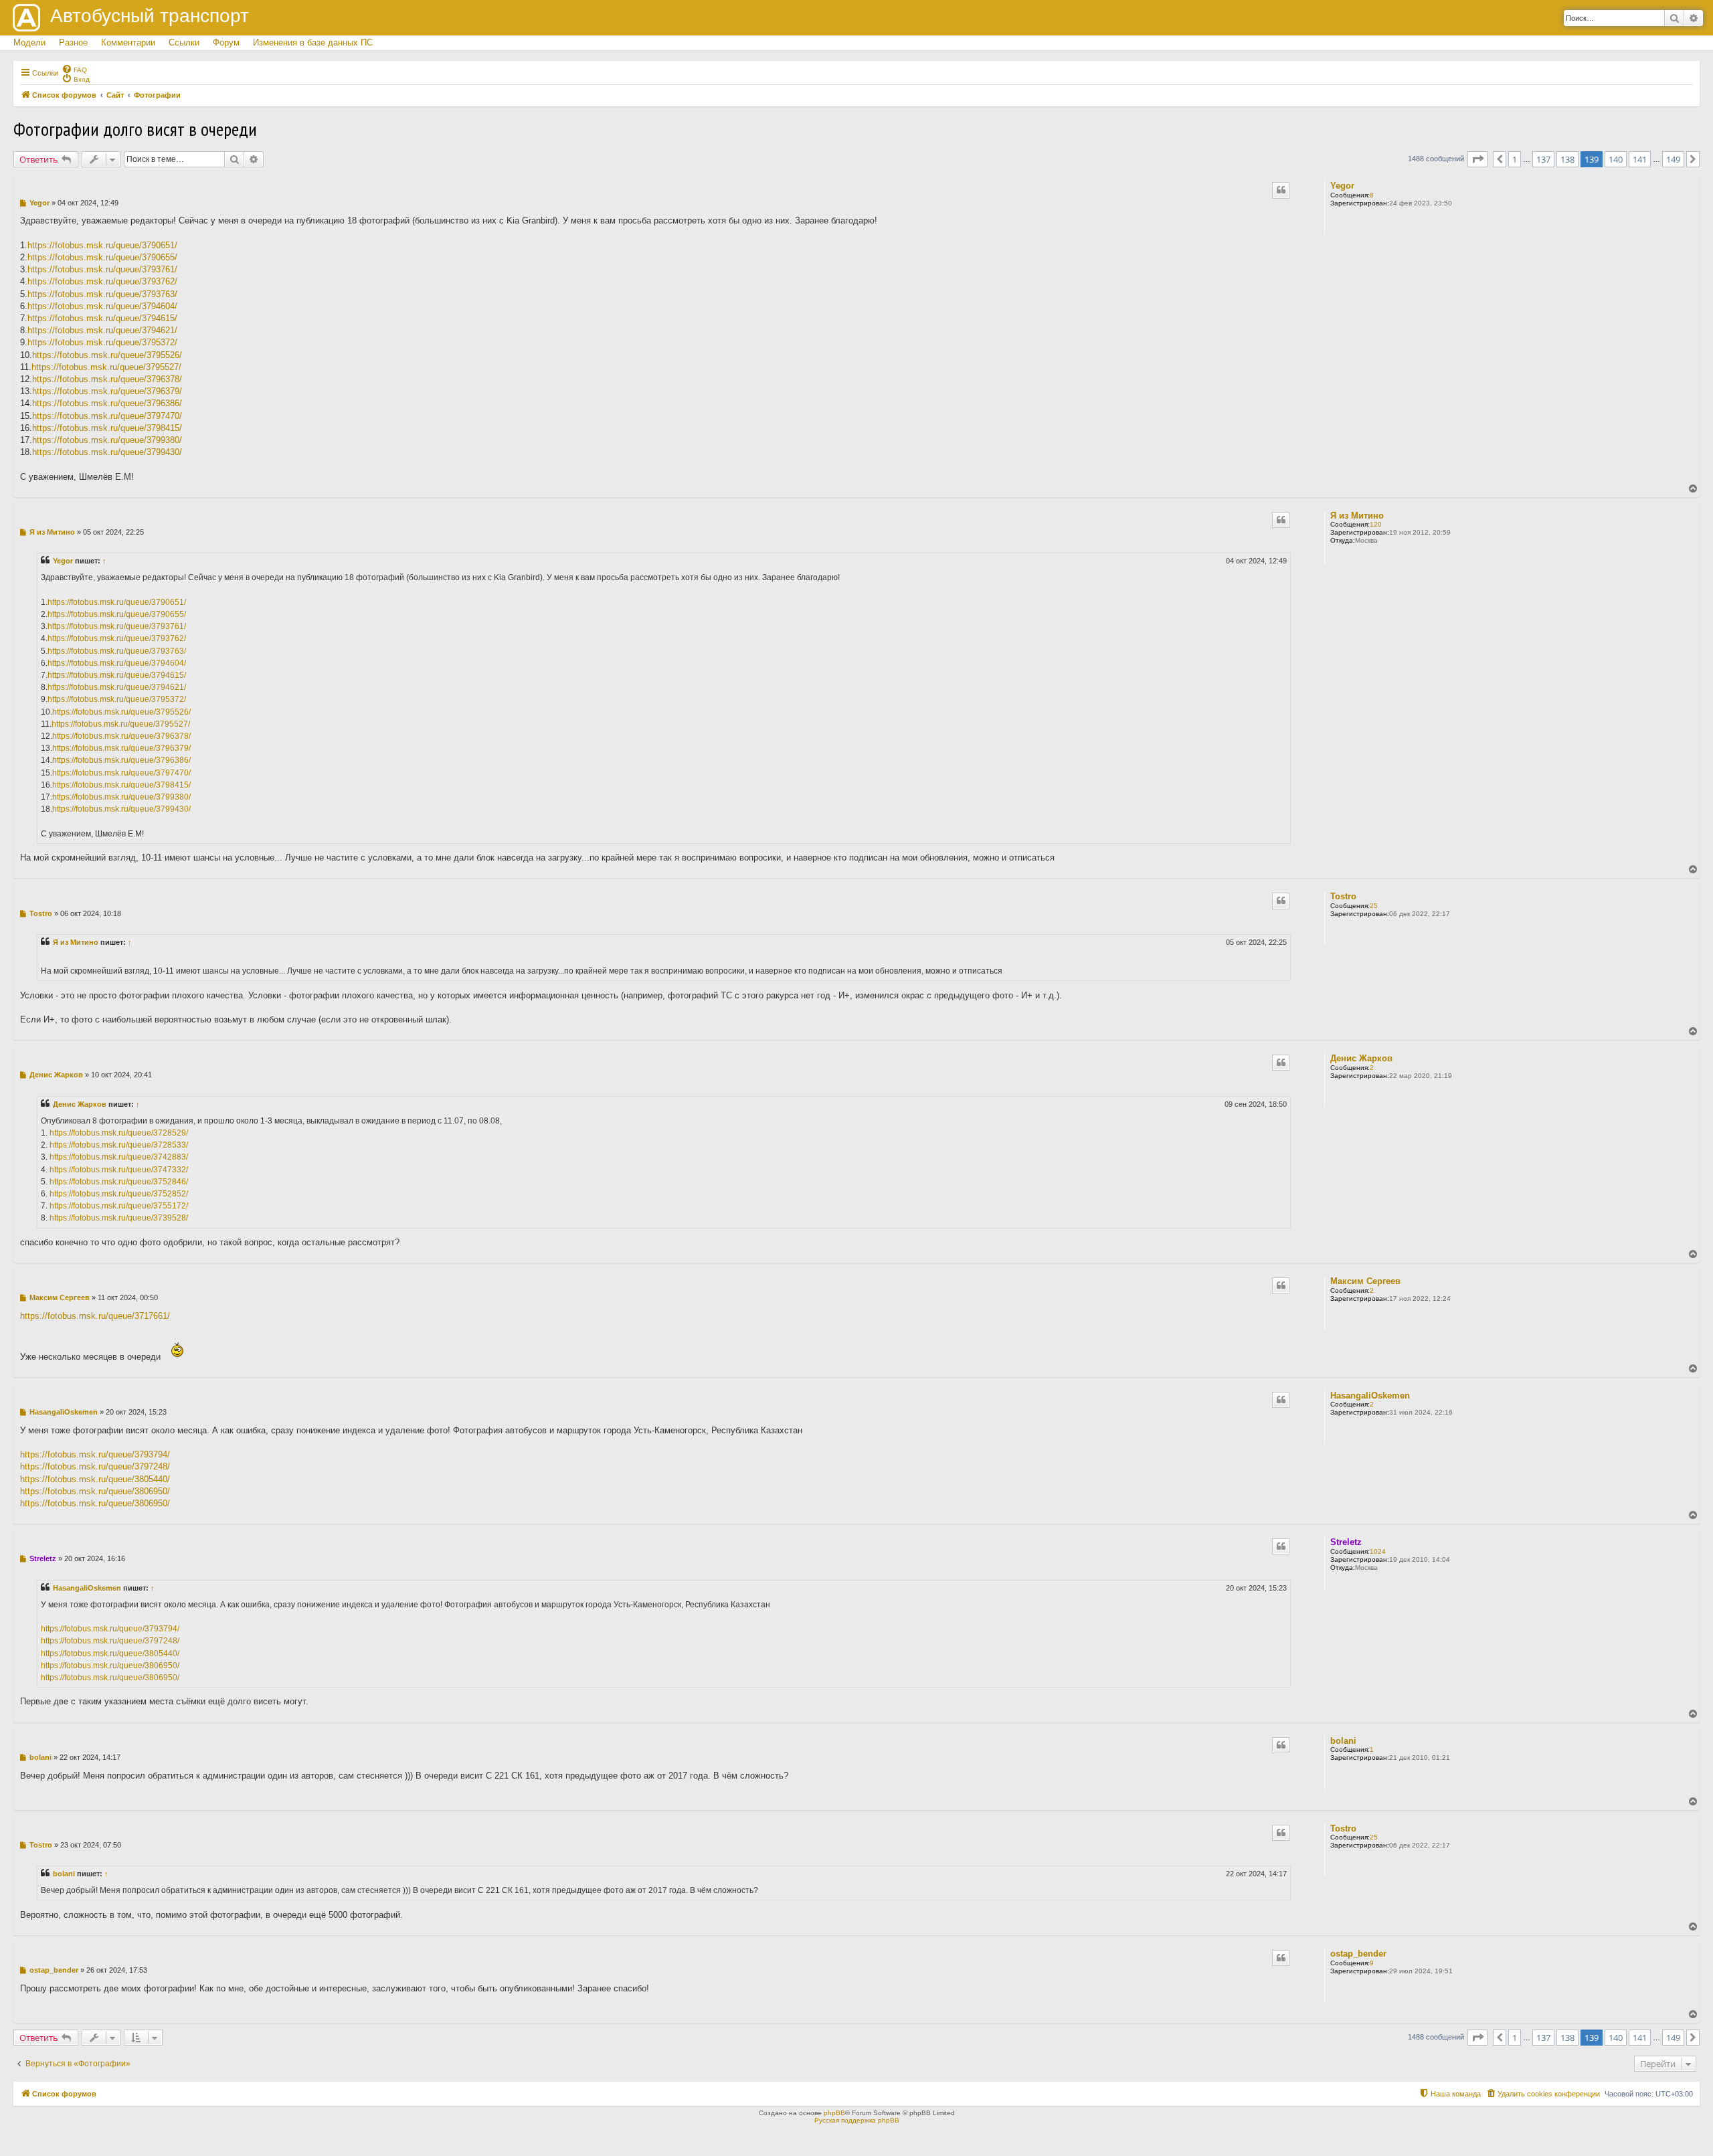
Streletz (1346, 1542)
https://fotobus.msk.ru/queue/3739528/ (119, 1218)
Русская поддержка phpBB (857, 2120)
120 (1376, 524)
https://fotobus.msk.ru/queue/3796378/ (107, 379)
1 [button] (1515, 159)
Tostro (1343, 896)
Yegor (1342, 186)
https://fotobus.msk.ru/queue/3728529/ (119, 1133)
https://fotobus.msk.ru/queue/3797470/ (107, 416)
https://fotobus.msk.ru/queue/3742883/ (119, 1157)
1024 (1378, 1551)
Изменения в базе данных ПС (313, 42)
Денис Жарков (1361, 1058)
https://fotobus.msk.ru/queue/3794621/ (102, 330)
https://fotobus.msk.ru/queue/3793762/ (102, 281)
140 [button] (1616, 159)
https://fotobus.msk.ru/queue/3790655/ (102, 257)
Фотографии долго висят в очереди (135, 129)
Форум (226, 42)
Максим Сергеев (1365, 1281)
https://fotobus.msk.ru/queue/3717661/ (95, 1316)
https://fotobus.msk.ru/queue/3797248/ (95, 1466)
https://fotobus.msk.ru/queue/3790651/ (102, 245)
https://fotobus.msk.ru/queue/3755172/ (119, 1206)
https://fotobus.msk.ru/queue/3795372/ (102, 342)
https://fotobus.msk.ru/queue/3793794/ (95, 1454)
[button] (1477, 159)
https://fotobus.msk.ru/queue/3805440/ (95, 1479)
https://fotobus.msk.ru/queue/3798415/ (107, 428)
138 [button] (1567, 159)
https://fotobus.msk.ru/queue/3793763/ (102, 294)
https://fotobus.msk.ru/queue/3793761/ (102, 269)
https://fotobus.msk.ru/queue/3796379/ (107, 391)
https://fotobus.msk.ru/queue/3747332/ (119, 1170)
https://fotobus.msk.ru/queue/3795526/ (107, 355)
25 (1374, 906)
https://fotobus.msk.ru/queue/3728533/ (119, 1145)
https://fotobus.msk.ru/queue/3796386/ (107, 403)
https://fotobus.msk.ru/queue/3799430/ (107, 452)
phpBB (834, 2113)
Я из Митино (1357, 516)
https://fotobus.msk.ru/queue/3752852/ (119, 1194)
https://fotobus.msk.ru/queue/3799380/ (107, 440)
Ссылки (184, 42)
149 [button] (1673, 159)
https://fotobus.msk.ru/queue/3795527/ (106, 367)
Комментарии (128, 42)
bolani (1343, 1741)
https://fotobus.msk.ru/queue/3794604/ (102, 306)
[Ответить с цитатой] (1281, 190)
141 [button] (1640, 159)
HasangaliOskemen (1370, 1396)
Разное (73, 42)
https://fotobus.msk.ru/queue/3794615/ (102, 318)
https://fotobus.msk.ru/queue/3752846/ (119, 1182)
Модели (29, 42)
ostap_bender (1358, 1954)
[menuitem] (74, 69)
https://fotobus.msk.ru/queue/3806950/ (95, 1491)
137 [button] (1543, 159)
